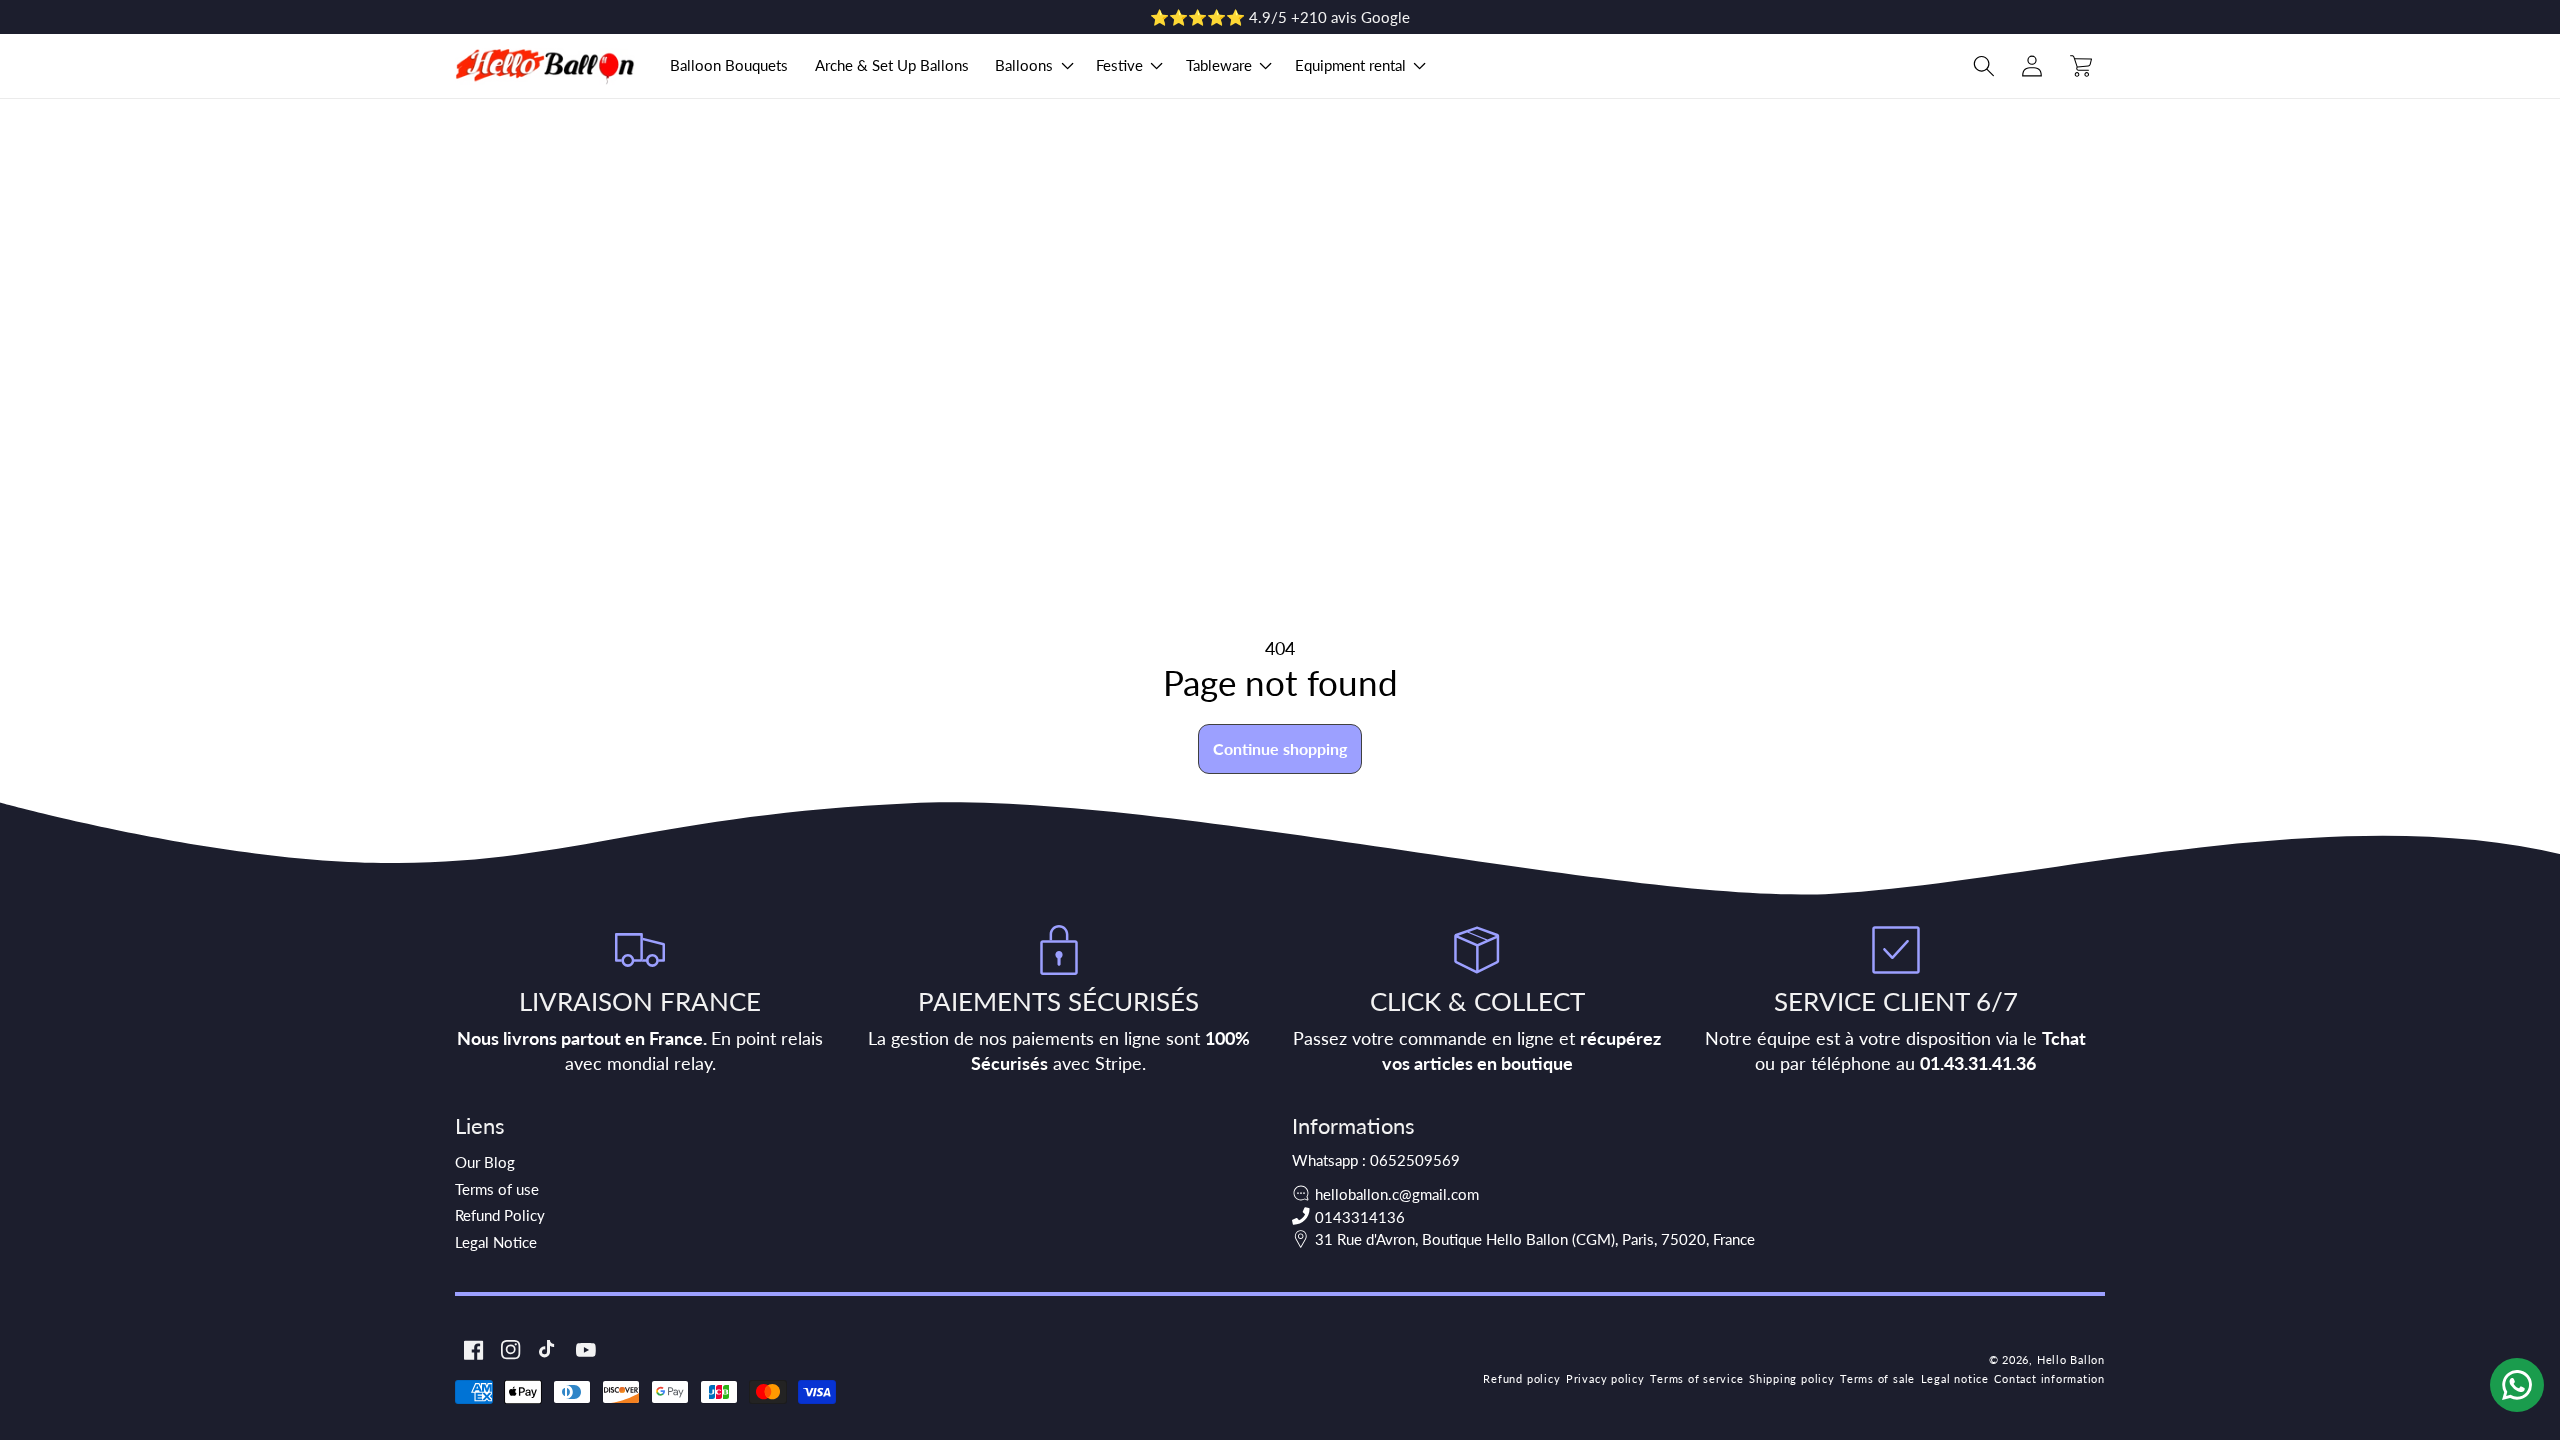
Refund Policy (500, 1215)
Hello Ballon (2071, 1359)
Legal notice (1955, 1378)
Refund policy (1521, 1378)
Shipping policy (1792, 1378)
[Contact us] (2517, 1385)
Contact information (2049, 1378)
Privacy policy (1605, 1378)
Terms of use (497, 1189)
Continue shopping (1280, 748)
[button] (1032, 66)
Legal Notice (496, 1242)
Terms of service (1696, 1378)
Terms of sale (1877, 1378)
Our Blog (485, 1162)
